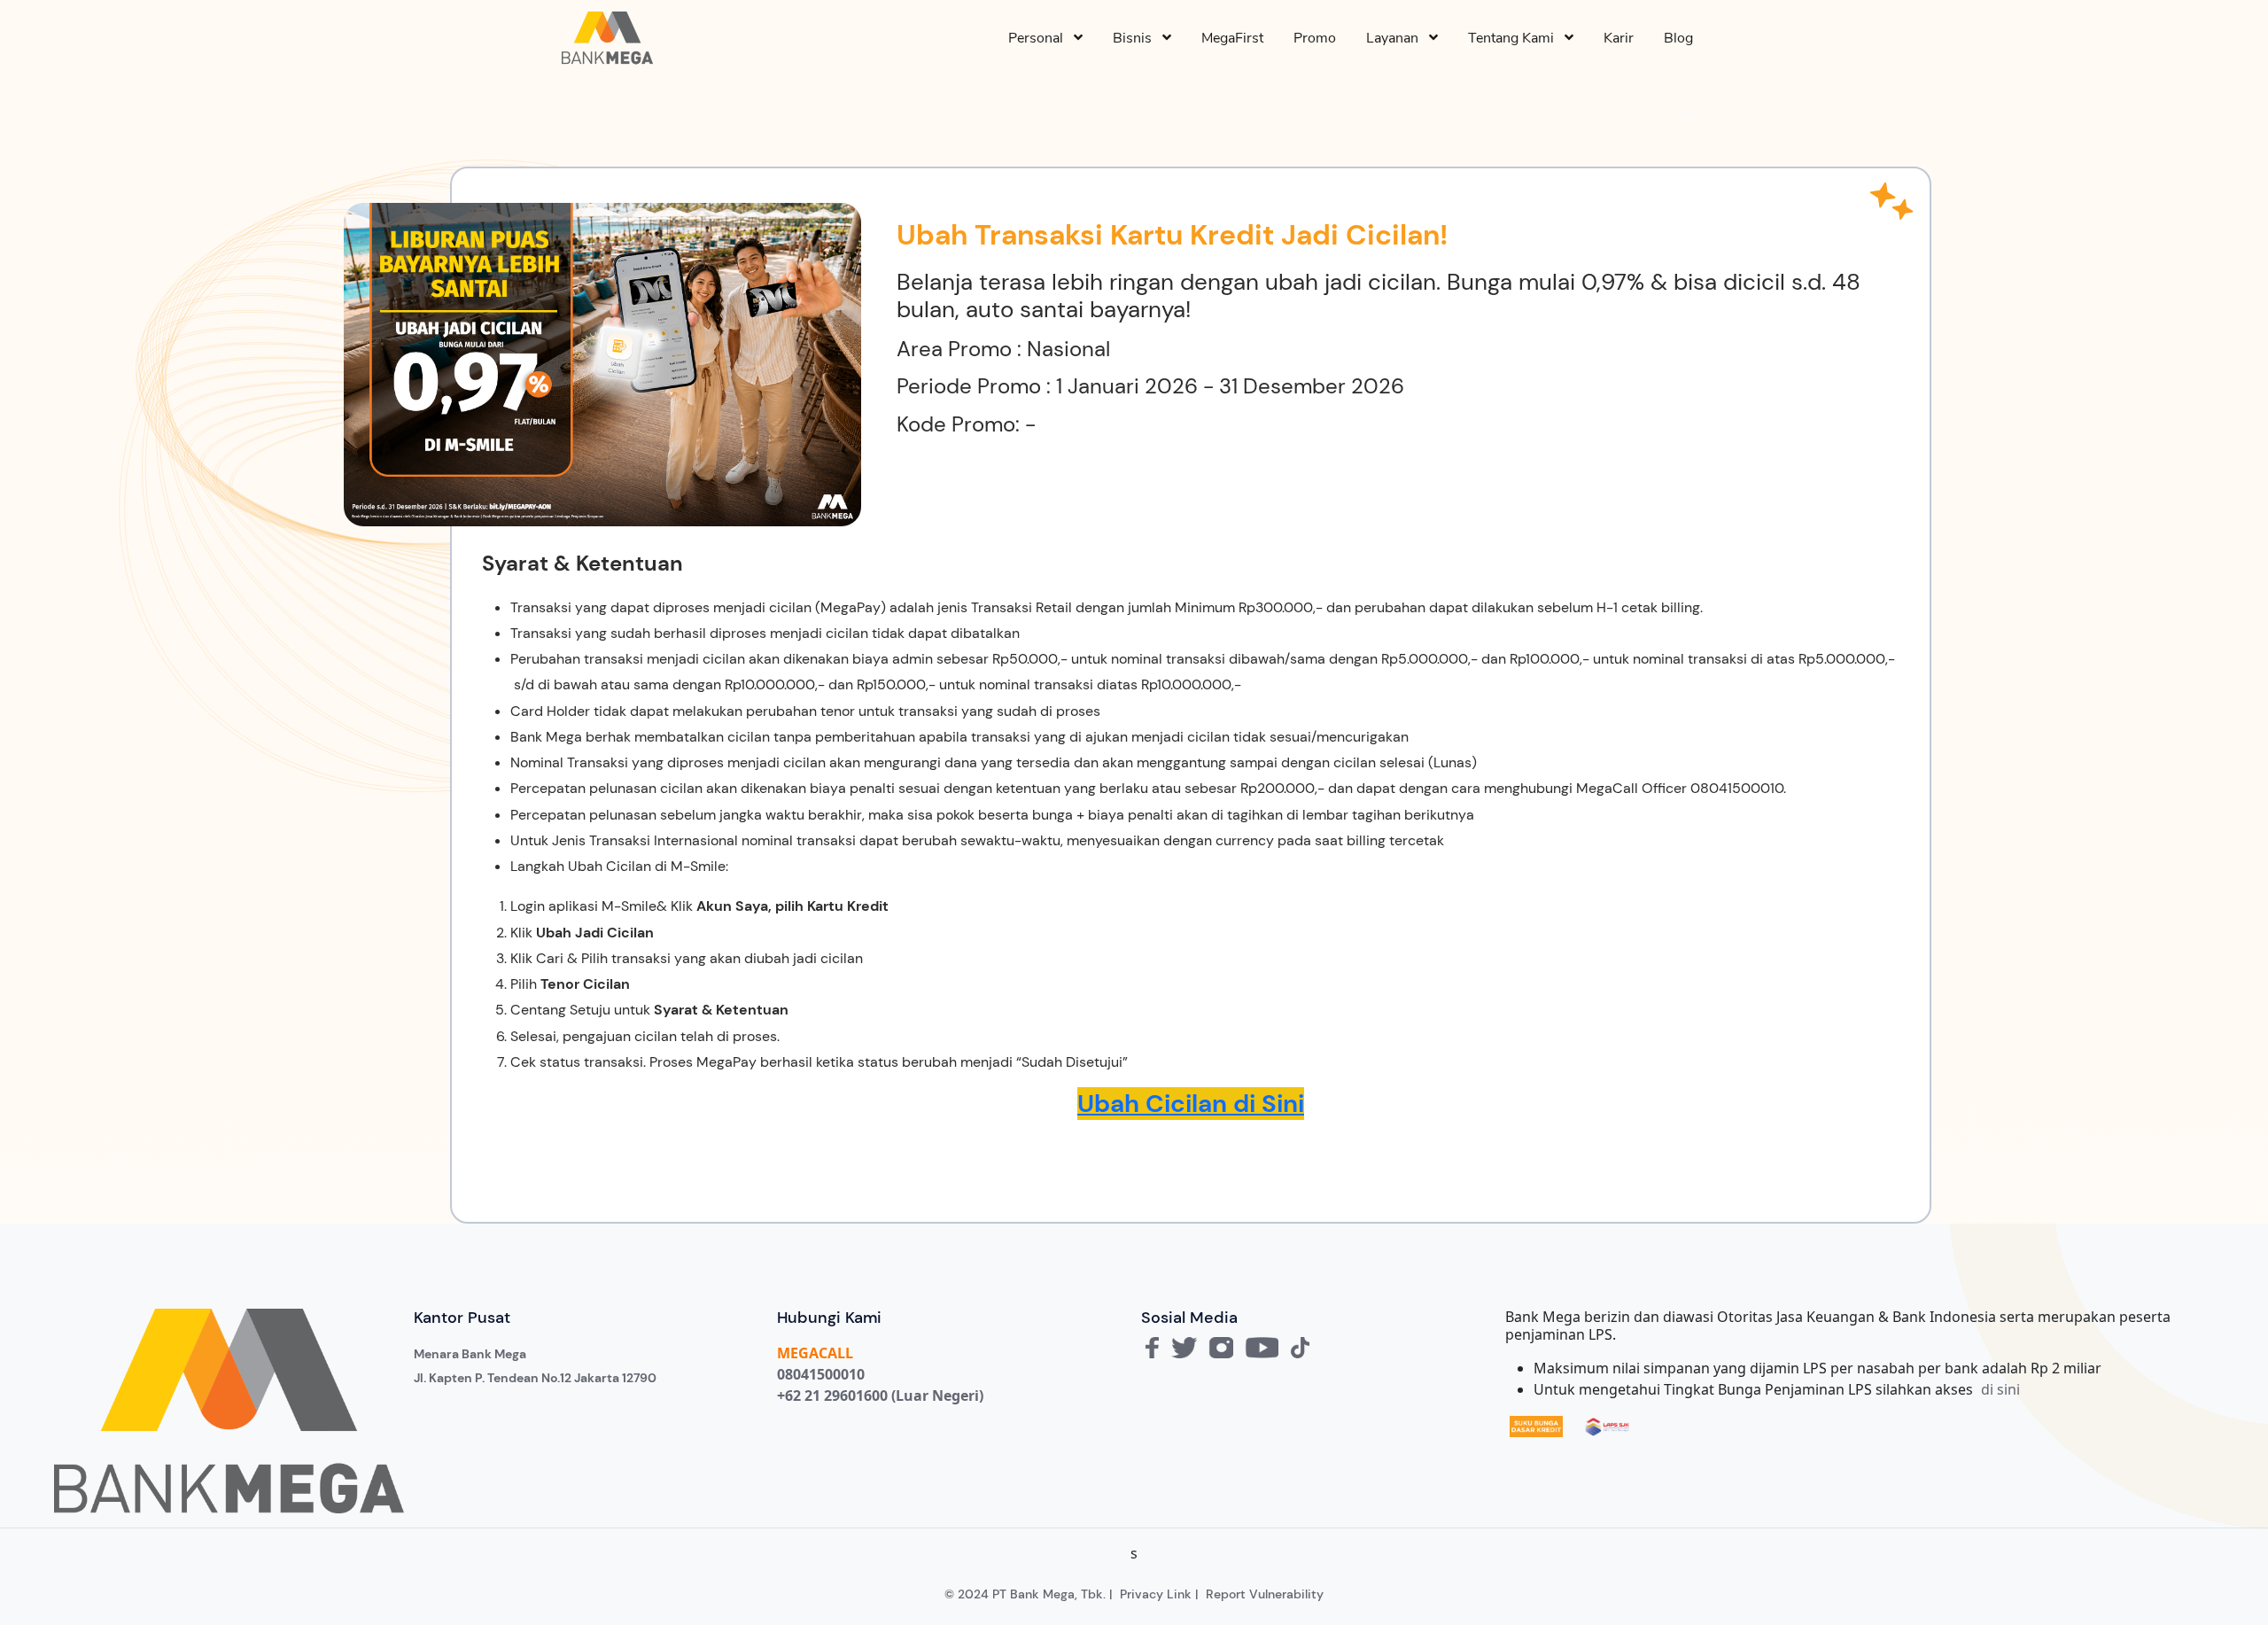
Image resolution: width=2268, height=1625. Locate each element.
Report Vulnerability (1265, 1594)
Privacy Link (1156, 1594)
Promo (1315, 38)
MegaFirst (1232, 38)
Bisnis (1138, 38)
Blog (1678, 38)
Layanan (1398, 38)
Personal (1041, 38)
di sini (2000, 1389)
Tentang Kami (1516, 38)
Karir (1619, 38)
